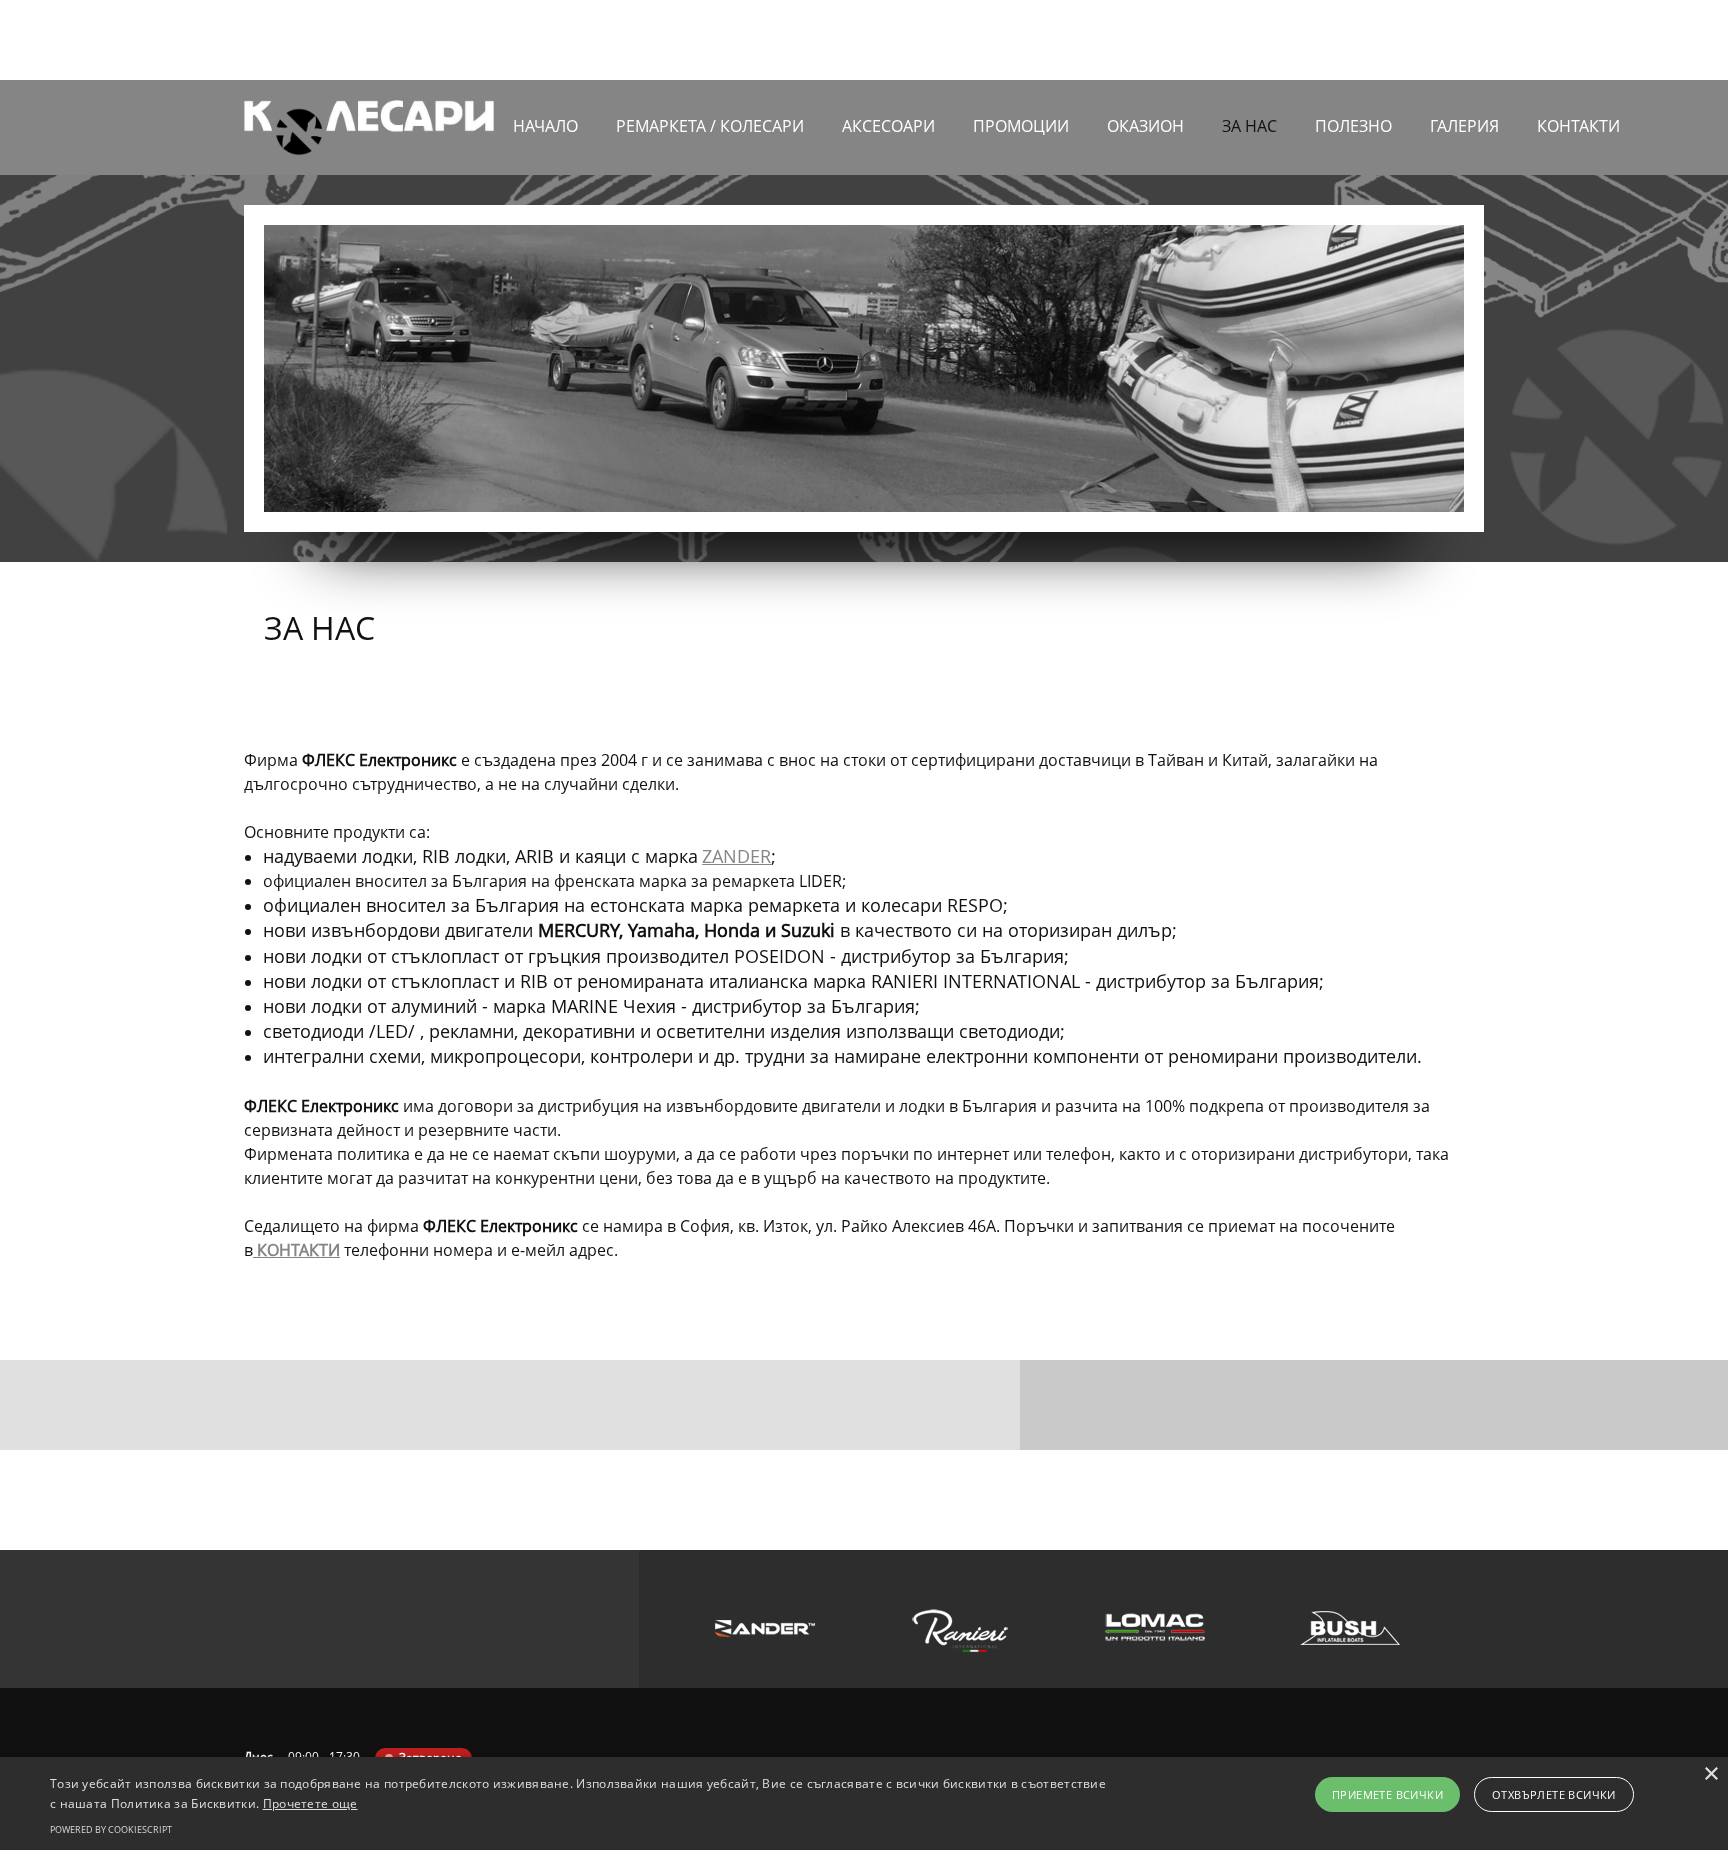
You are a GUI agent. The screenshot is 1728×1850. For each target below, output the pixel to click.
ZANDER (736, 856)
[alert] (864, 1803)
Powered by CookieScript (111, 1829)
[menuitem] (545, 135)
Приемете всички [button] (1387, 1794)
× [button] (1710, 1774)
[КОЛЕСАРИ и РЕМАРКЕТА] (369, 127)
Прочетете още (310, 1803)
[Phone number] (1379, 40)
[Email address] (1409, 40)
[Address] (1439, 40)
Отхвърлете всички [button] (1554, 1794)
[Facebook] (1469, 40)
